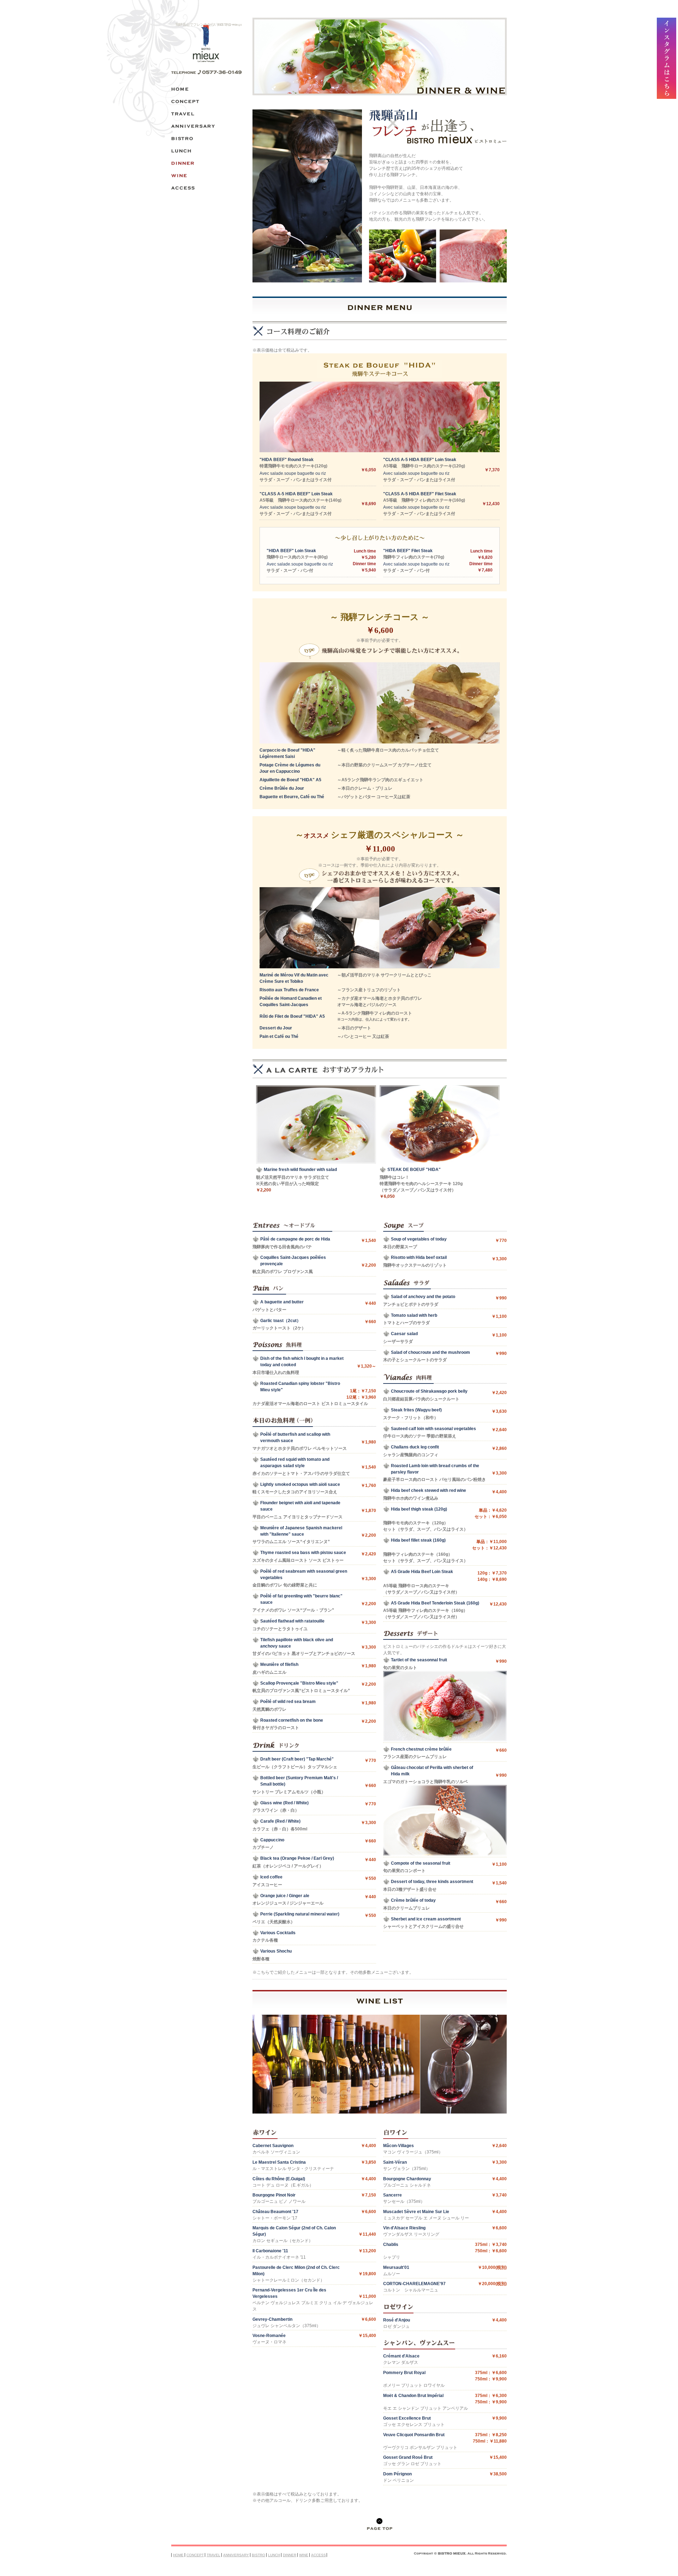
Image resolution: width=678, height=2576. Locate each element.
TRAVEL (213, 2555)
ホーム (207, 89)
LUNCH (274, 2555)
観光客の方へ (207, 114)
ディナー (207, 163)
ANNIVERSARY (236, 2555)
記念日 (207, 126)
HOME (178, 2555)
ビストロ (207, 139)
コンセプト (207, 101)
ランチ (207, 151)
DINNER (290, 2555)
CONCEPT (195, 2555)
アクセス (207, 188)
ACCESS (319, 2555)
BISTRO (258, 2555)
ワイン (207, 176)
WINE (304, 2555)
